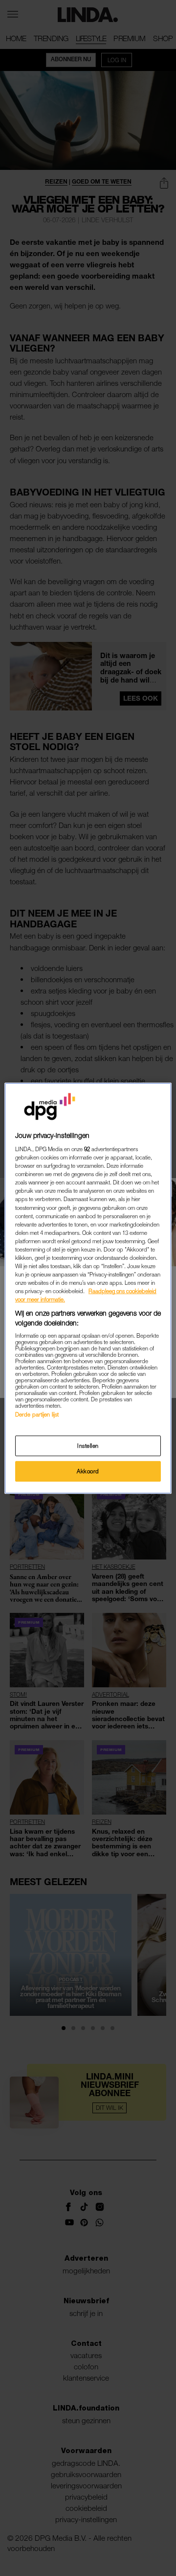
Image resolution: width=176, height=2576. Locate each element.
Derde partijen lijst (37, 1414)
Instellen (88, 1446)
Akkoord (88, 1471)
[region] (88, 1288)
